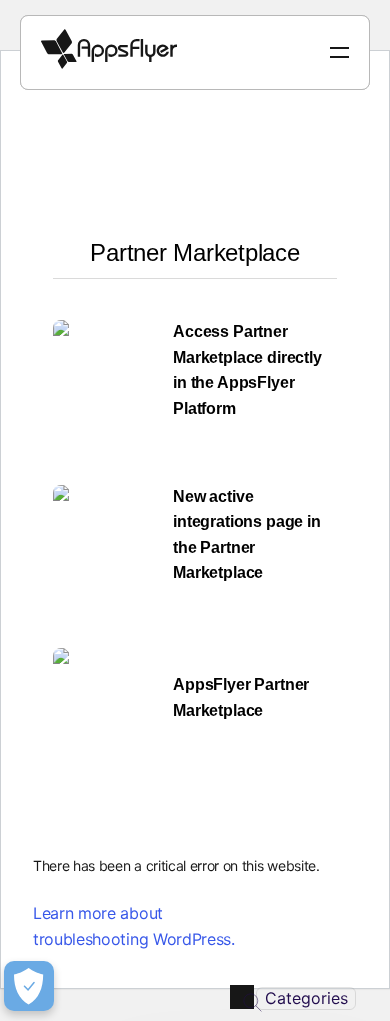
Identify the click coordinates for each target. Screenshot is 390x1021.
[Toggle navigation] (339, 52)
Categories (306, 998)
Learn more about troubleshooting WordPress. (134, 926)
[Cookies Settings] (29, 986)
